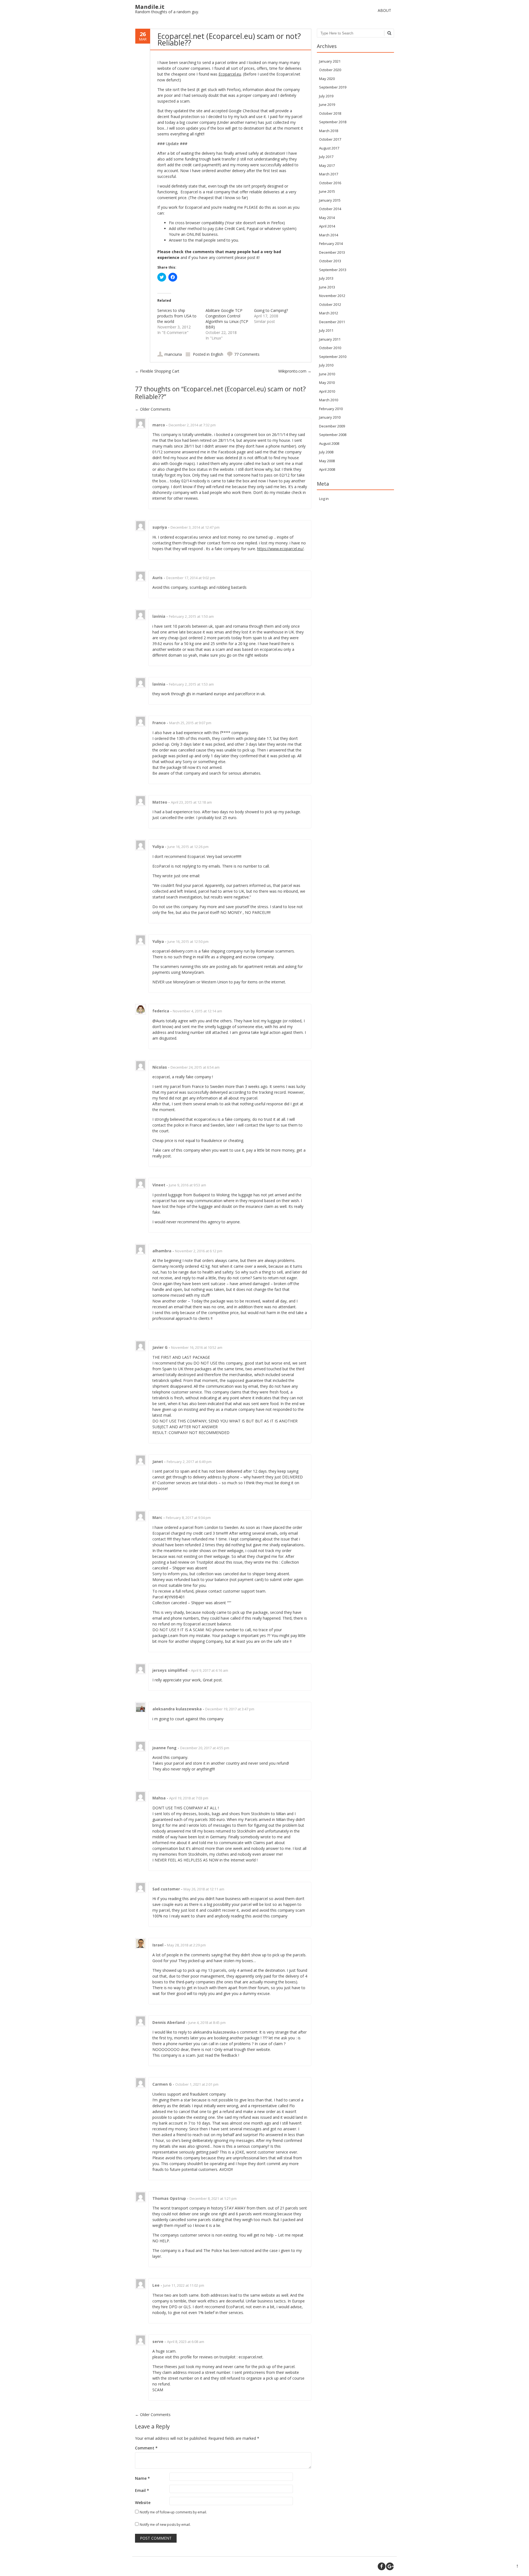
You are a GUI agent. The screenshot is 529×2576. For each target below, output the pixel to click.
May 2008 (327, 461)
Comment (146, 2448)
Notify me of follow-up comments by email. (173, 2512)
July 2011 (326, 330)
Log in (324, 499)
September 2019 (333, 87)
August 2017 (329, 148)
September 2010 (333, 357)
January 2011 (330, 339)
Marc (157, 1517)
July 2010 (326, 365)
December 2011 (332, 322)
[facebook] (382, 2566)
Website (143, 2503)
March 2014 (329, 235)
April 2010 (327, 391)
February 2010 (331, 409)
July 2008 (326, 452)
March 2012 (329, 313)
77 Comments (247, 354)
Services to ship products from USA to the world (177, 316)
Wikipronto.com (295, 371)
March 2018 (329, 131)
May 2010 (327, 382)
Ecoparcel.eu (230, 74)
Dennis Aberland (169, 2022)
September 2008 (333, 435)
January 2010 (330, 417)
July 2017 (326, 157)
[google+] (390, 2566)
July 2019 (326, 96)
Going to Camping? (271, 310)
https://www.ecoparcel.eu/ (280, 549)
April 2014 (327, 226)
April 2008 (327, 469)
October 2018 (330, 113)
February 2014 (331, 244)
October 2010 (330, 348)
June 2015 (327, 191)
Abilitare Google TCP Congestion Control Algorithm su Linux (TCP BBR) (227, 319)
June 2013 (327, 287)
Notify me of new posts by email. (165, 2525)
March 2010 (329, 400)
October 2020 (330, 70)
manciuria (173, 354)
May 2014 (327, 218)
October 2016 (330, 183)
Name (142, 2478)
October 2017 (330, 139)
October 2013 (330, 261)
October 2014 (330, 209)
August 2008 (329, 443)
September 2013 (333, 270)
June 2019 (327, 105)
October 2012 (330, 304)
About (384, 10)
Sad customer (166, 1889)
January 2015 (330, 200)
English (217, 354)
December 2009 (332, 426)
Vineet (159, 1185)
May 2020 (327, 79)
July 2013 (326, 278)
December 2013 (332, 252)
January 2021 (330, 61)
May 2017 (327, 165)
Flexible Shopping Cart (157, 371)
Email (142, 2490)
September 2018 (333, 122)
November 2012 (332, 296)
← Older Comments (153, 2415)
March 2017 (329, 174)
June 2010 (327, 374)
